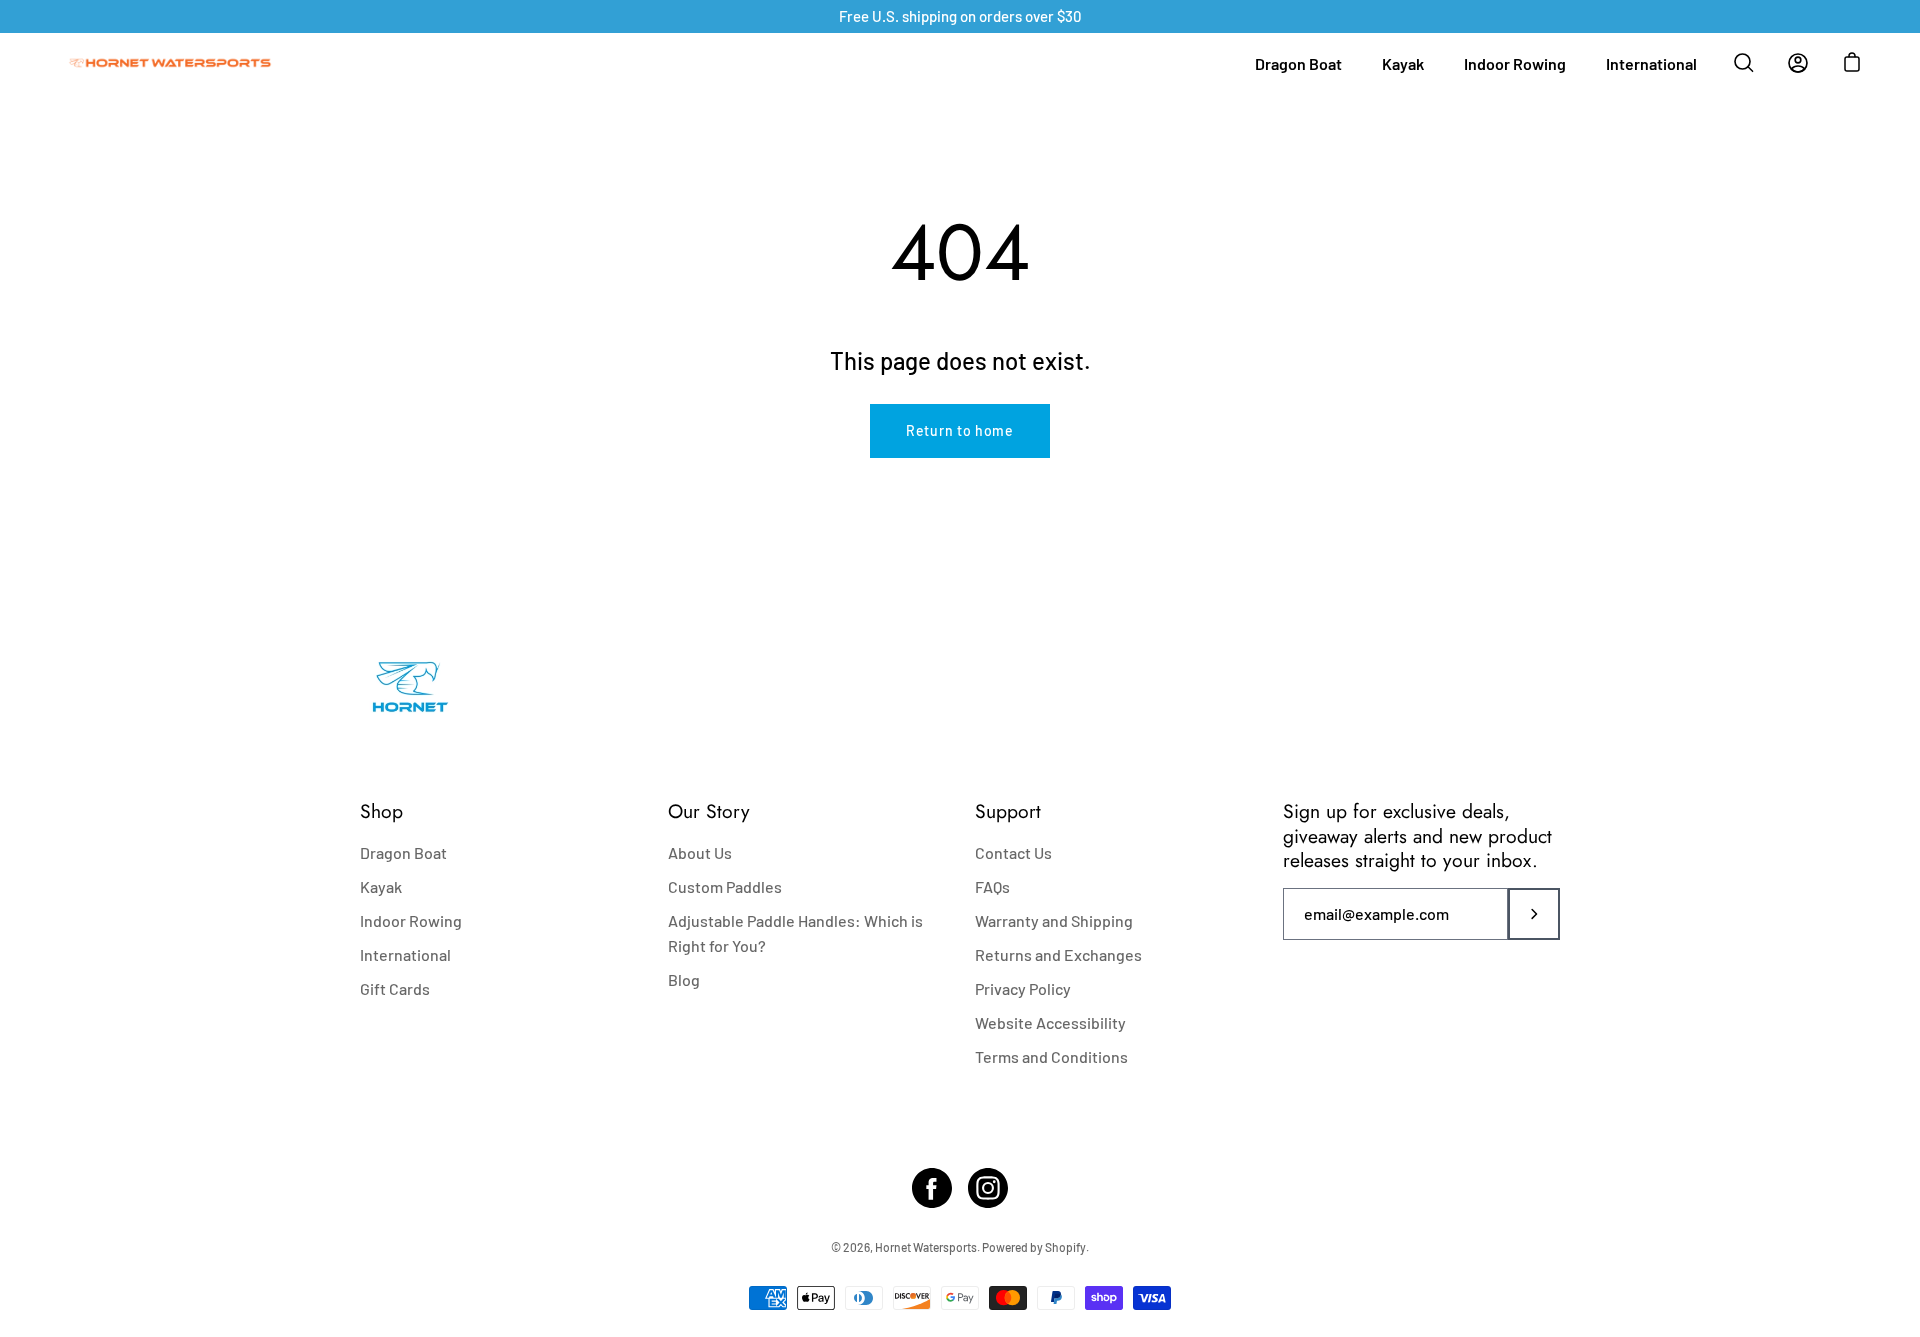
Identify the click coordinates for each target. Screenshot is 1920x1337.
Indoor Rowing (1515, 63)
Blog (684, 979)
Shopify (1065, 1247)
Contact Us (1013, 852)
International (1651, 63)
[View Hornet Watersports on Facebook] (932, 1188)
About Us (700, 852)
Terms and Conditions (1051, 1056)
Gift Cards (395, 988)
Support (1008, 811)
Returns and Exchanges (1058, 954)
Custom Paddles (725, 886)
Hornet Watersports (926, 1247)
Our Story (709, 811)
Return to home (960, 430)
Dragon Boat (1298, 63)
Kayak (1403, 63)
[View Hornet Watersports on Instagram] (988, 1188)
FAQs (992, 886)
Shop (381, 811)
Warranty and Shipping (1054, 920)
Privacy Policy (1023, 988)
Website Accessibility (1050, 1022)
